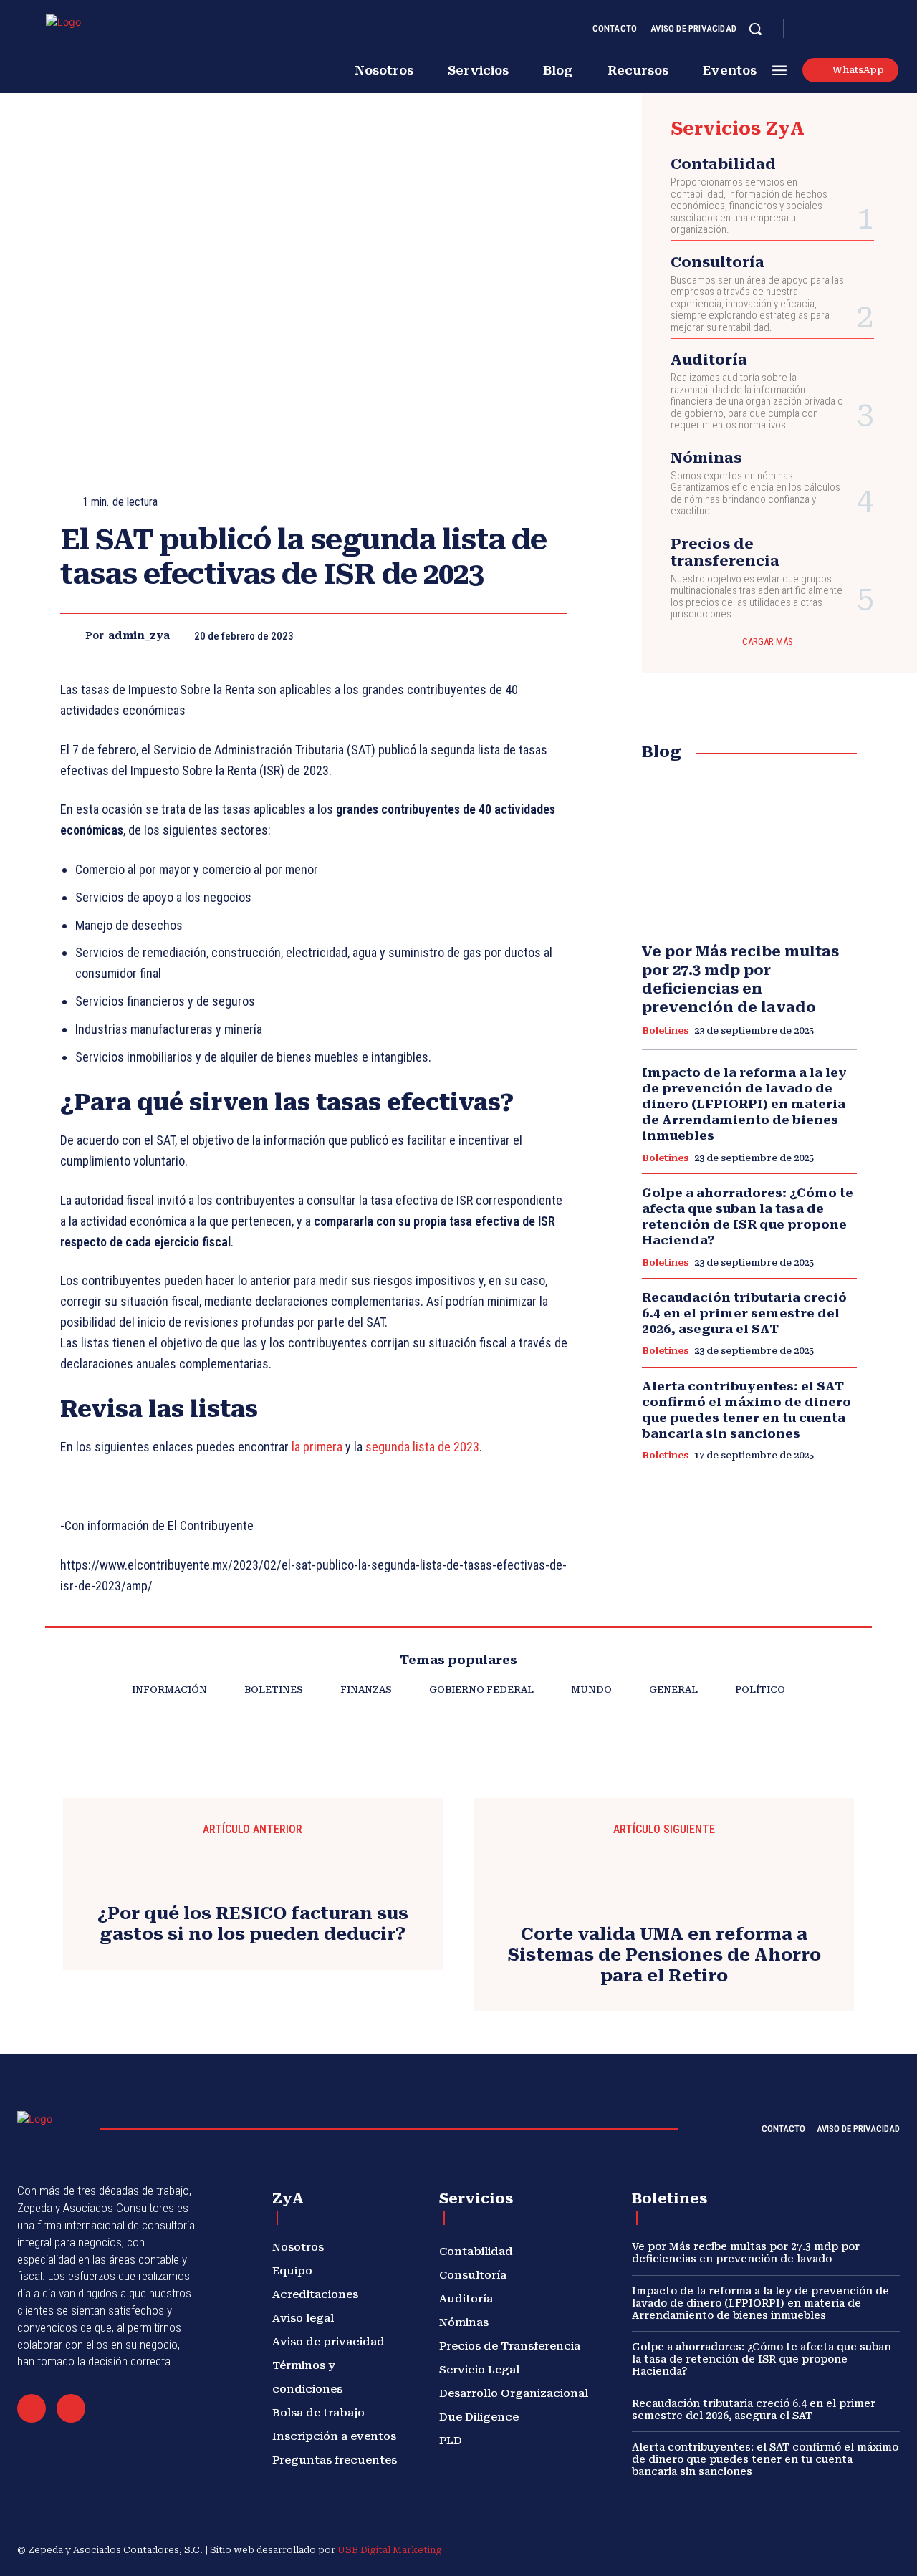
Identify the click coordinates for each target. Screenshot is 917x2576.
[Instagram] (824, 29)
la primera (317, 1447)
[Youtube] (893, 29)
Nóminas (706, 458)
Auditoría (709, 360)
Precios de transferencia (725, 552)
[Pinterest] (486, 635)
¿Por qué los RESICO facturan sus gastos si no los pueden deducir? (253, 1924)
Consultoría (717, 262)
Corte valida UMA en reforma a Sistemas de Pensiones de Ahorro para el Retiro (664, 1955)
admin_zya (139, 635)
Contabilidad (723, 164)
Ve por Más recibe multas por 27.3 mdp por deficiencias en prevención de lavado (746, 2253)
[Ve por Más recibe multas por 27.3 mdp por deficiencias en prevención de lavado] (749, 852)
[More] (552, 635)
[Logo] (98, 47)
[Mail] (32, 2408)
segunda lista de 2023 (422, 1447)
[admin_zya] (73, 636)
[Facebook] (807, 29)
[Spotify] (858, 29)
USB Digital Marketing (390, 2550)
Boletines (665, 1030)
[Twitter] (875, 29)
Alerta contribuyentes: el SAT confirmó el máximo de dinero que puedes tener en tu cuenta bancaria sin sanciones (746, 1410)
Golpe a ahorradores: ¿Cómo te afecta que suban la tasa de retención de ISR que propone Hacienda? (748, 1216)
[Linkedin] (841, 29)
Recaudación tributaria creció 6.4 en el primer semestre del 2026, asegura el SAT (744, 1313)
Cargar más (768, 641)
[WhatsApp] (519, 635)
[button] (755, 29)
